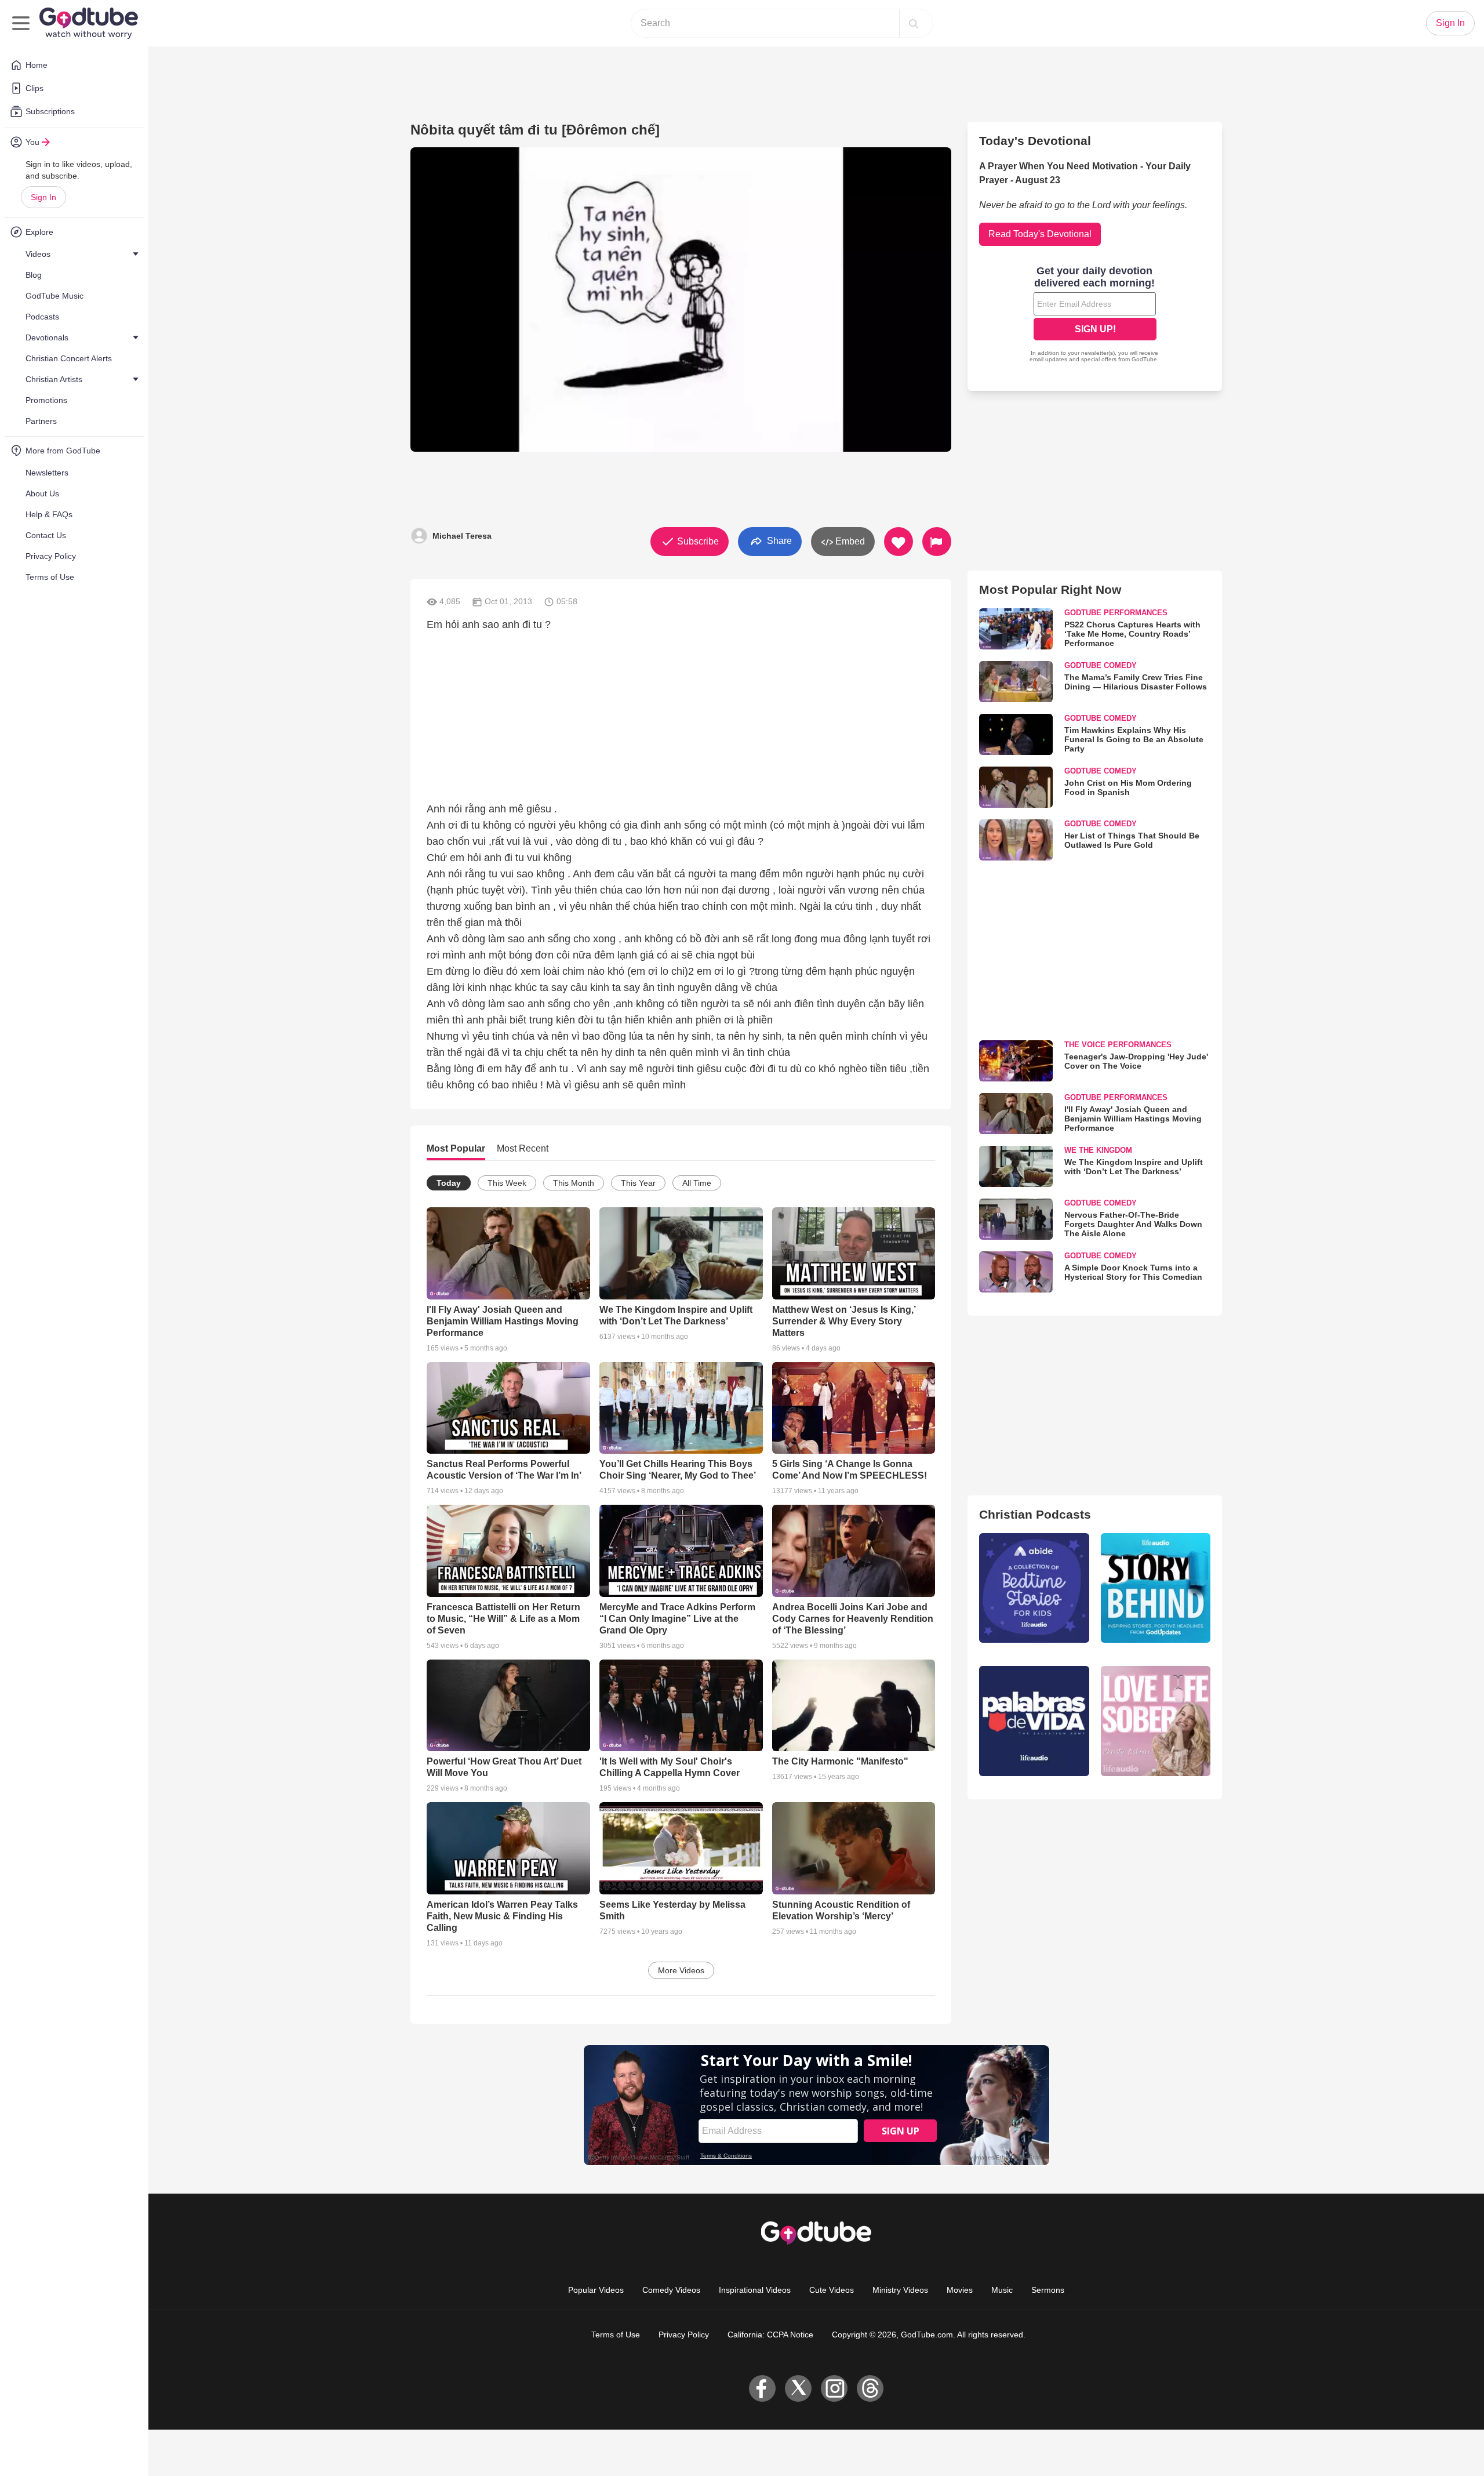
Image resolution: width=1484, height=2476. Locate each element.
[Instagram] (834, 2388)
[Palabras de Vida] (1034, 1721)
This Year (638, 1183)
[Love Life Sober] (1156, 1721)
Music (1002, 2290)
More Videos (681, 1970)
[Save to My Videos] (899, 542)
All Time (697, 1183)
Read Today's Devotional (1040, 234)
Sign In (43, 197)
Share (778, 541)
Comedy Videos (671, 2290)
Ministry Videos (900, 2290)
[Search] (914, 23)
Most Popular (456, 1148)
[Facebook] (762, 2388)
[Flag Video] (937, 542)
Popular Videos (596, 2290)
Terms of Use (616, 2335)
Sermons (1048, 2290)
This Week (507, 1183)
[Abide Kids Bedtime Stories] (1034, 1588)
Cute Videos (832, 2290)
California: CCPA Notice (770, 2335)
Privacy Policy (684, 2335)
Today (449, 1183)
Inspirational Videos (755, 2290)
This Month (574, 1183)
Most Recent (523, 1148)
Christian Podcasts (1035, 1514)
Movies (960, 2290)
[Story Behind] (1156, 1588)
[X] (798, 2388)
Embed (849, 541)
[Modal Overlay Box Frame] (1095, 315)
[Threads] (870, 2388)
